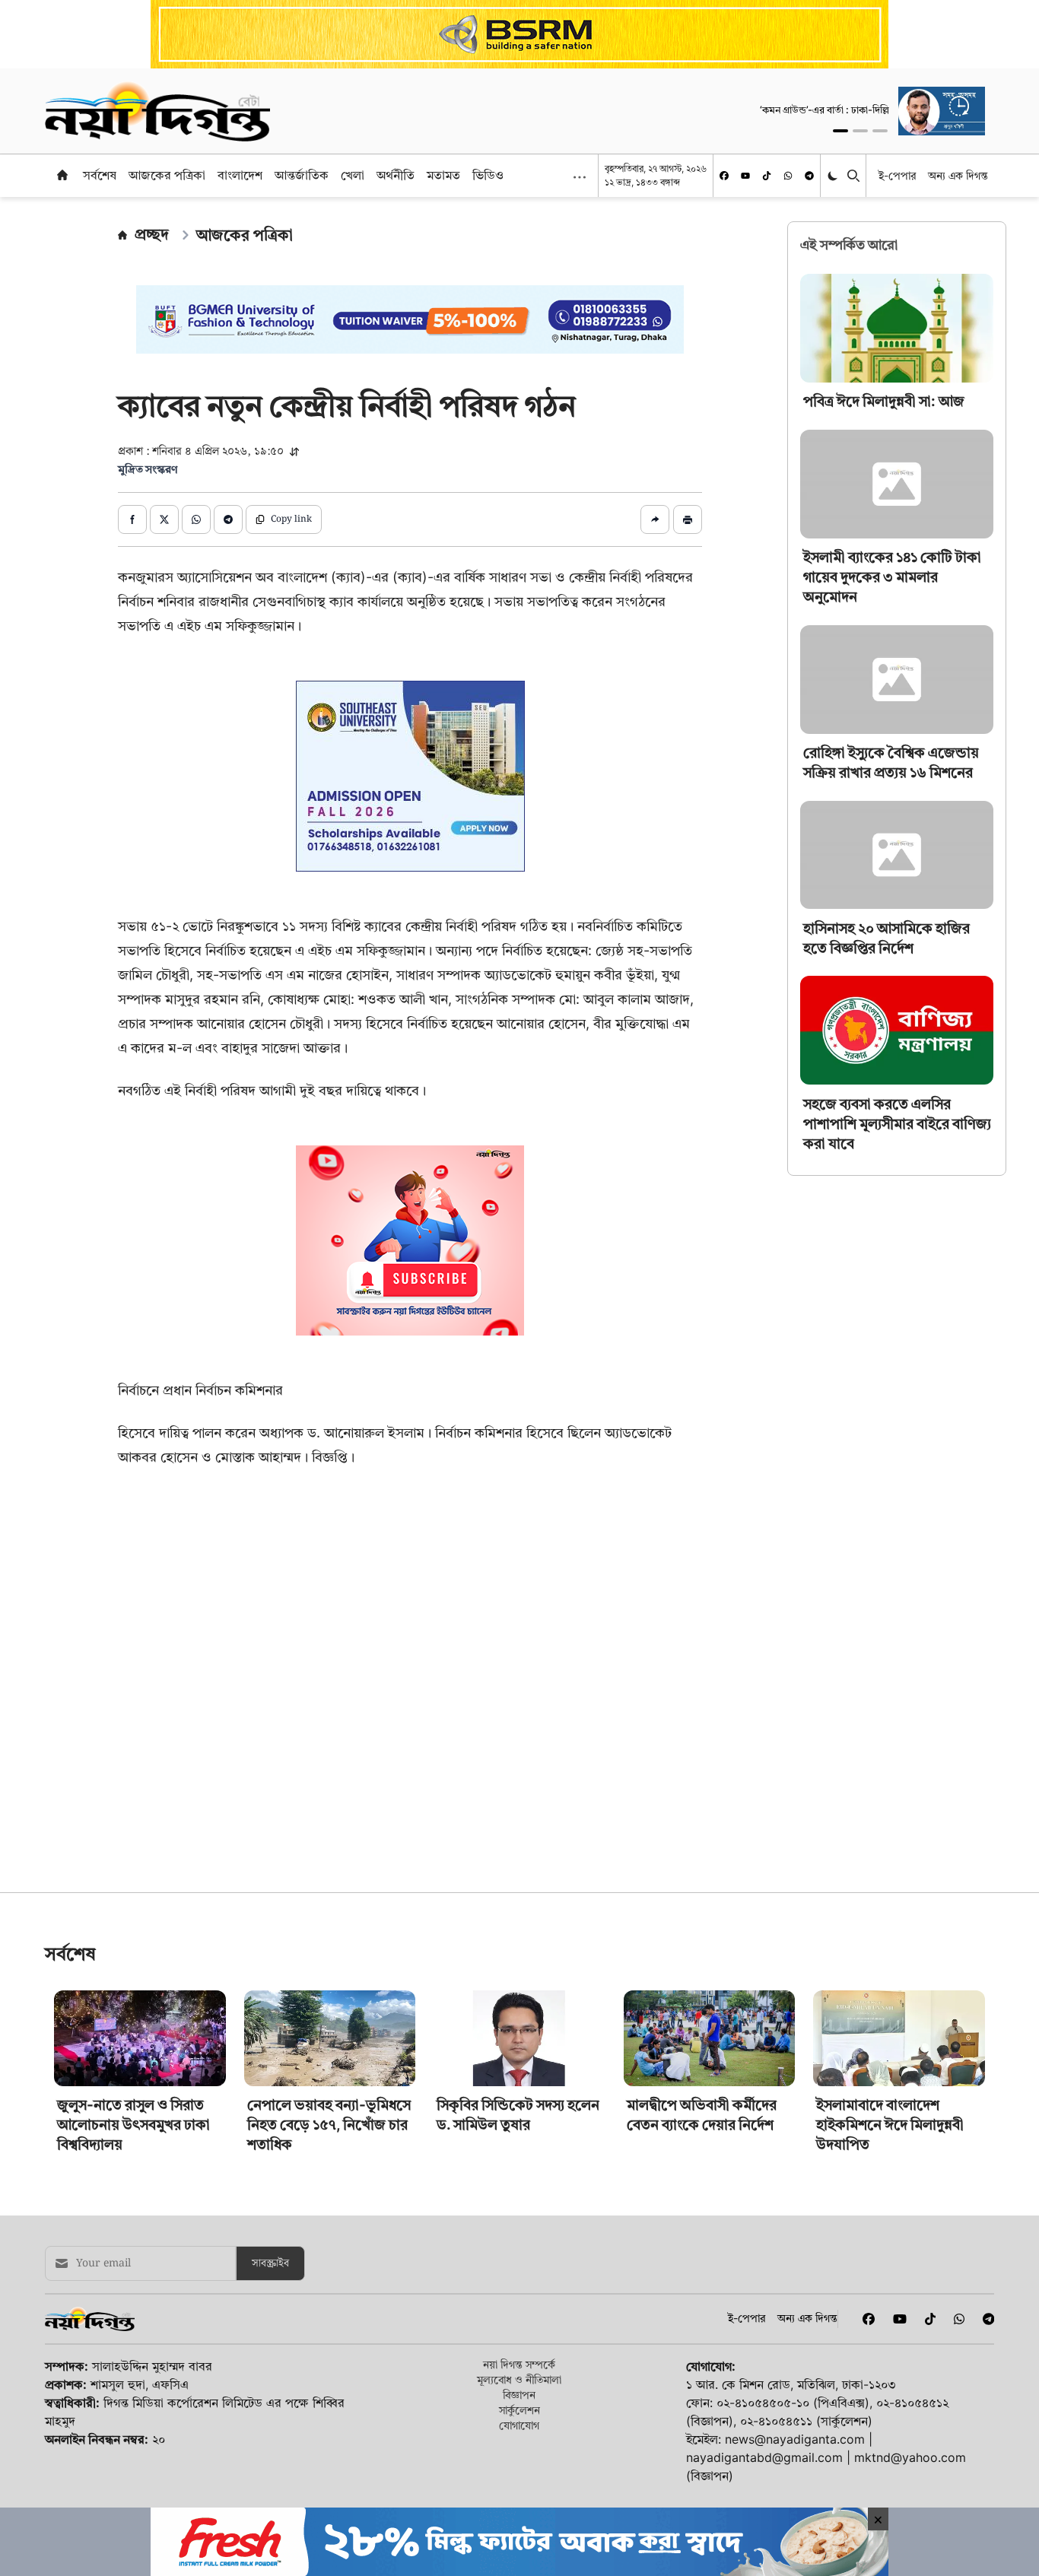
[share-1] (132, 519)
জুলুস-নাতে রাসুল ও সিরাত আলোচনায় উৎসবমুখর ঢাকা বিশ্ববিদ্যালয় (133, 2125)
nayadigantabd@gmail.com (764, 2457)
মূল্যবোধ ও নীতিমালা (519, 2379)
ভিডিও (488, 175)
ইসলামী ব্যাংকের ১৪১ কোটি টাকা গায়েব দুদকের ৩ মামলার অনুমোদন (892, 577)
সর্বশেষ (100, 175)
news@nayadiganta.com (795, 2439)
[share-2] (164, 519)
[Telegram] (809, 176)
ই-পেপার (897, 175)
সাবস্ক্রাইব (270, 2263)
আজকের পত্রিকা (167, 175)
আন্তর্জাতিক (302, 175)
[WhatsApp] (788, 176)
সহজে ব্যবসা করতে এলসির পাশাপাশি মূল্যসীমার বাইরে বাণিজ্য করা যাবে (897, 1123)
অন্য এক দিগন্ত (958, 175)
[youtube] (745, 176)
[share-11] (655, 519)
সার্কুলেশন (519, 2410)
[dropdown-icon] (580, 177)
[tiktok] (767, 176)
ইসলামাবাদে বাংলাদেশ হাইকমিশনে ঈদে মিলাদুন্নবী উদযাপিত (890, 2125)
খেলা (353, 175)
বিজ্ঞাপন (519, 2395)
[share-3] (196, 519)
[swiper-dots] (840, 131)
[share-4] (228, 519)
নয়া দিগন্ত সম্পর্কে (519, 2364)
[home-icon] (62, 175)
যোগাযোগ (519, 2425)
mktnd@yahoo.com (910, 2457)
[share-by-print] (688, 519)
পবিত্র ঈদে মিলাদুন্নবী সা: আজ (884, 401)
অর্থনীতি (396, 175)
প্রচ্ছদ (152, 234)
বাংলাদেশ (240, 175)
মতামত (443, 175)
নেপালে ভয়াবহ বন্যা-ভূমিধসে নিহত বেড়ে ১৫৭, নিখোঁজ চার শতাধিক (329, 2125)
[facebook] (724, 176)
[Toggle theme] (834, 175)
